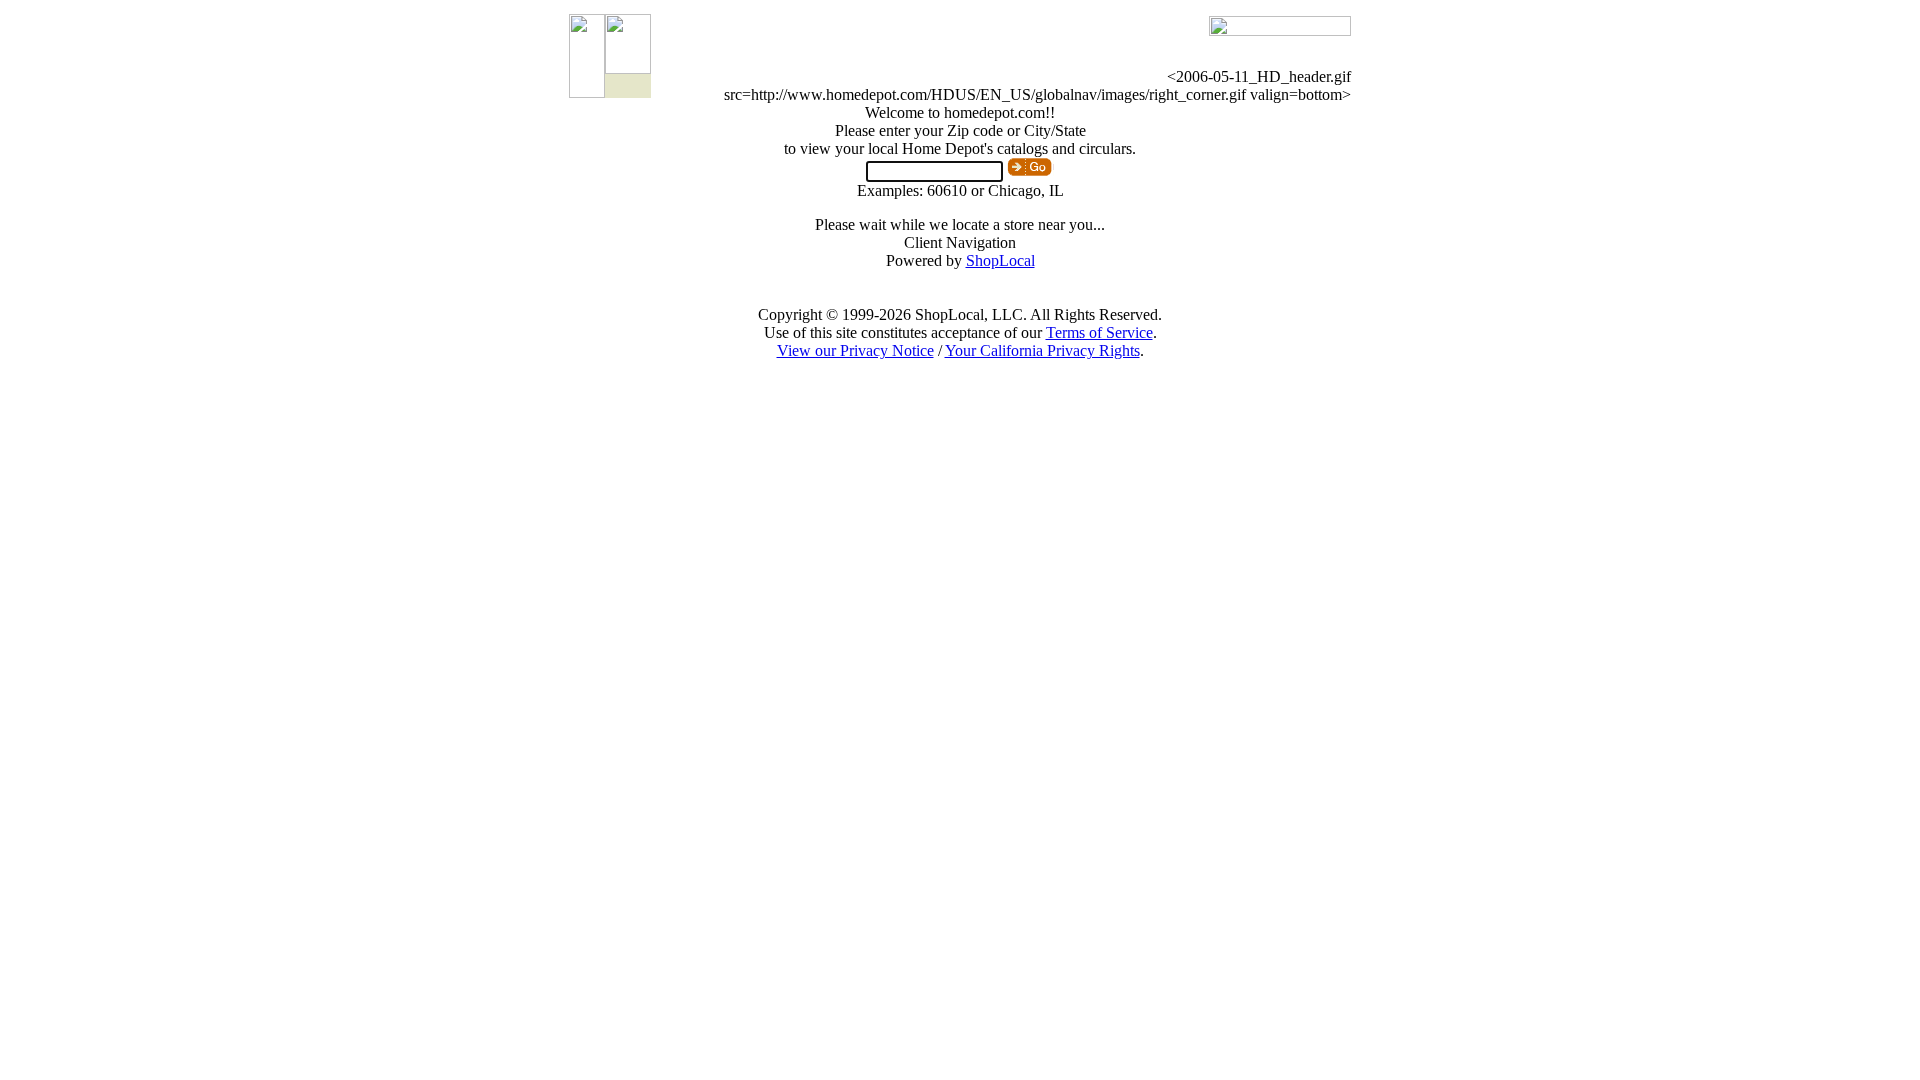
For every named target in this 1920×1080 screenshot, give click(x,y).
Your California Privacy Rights (1042, 350)
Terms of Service (1099, 332)
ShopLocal (1000, 260)
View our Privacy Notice (855, 350)
